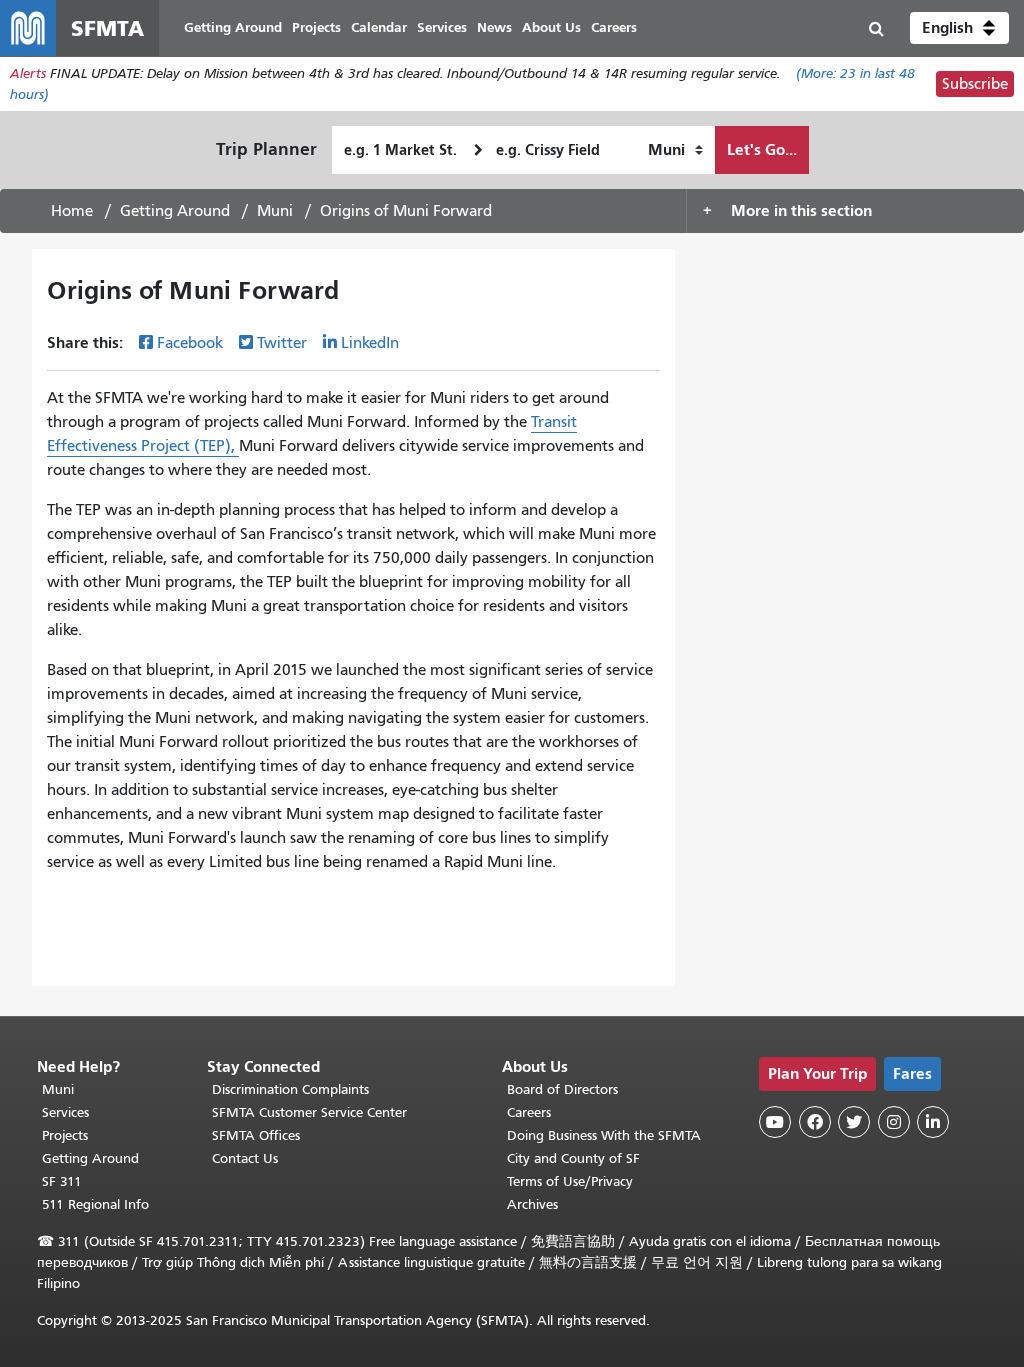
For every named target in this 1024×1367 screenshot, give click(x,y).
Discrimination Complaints (290, 1089)
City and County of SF (573, 1158)
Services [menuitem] (442, 27)
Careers (529, 1112)
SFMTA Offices (256, 1135)
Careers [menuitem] (614, 27)
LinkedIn (370, 343)
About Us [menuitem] (551, 27)
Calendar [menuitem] (379, 27)
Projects (65, 1135)
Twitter (282, 343)
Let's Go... (762, 149)
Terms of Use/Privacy (570, 1181)
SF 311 (62, 1181)
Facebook (190, 343)
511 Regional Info (95, 1204)
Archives (532, 1204)
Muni (275, 211)
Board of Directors (562, 1089)
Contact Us (245, 1158)
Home (72, 211)
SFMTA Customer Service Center (309, 1112)
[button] (959, 28)
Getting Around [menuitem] (233, 27)
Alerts (28, 73)
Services (65, 1112)
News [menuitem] (494, 27)
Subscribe (975, 84)
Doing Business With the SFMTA (604, 1135)
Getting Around (175, 211)
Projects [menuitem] (316, 27)
